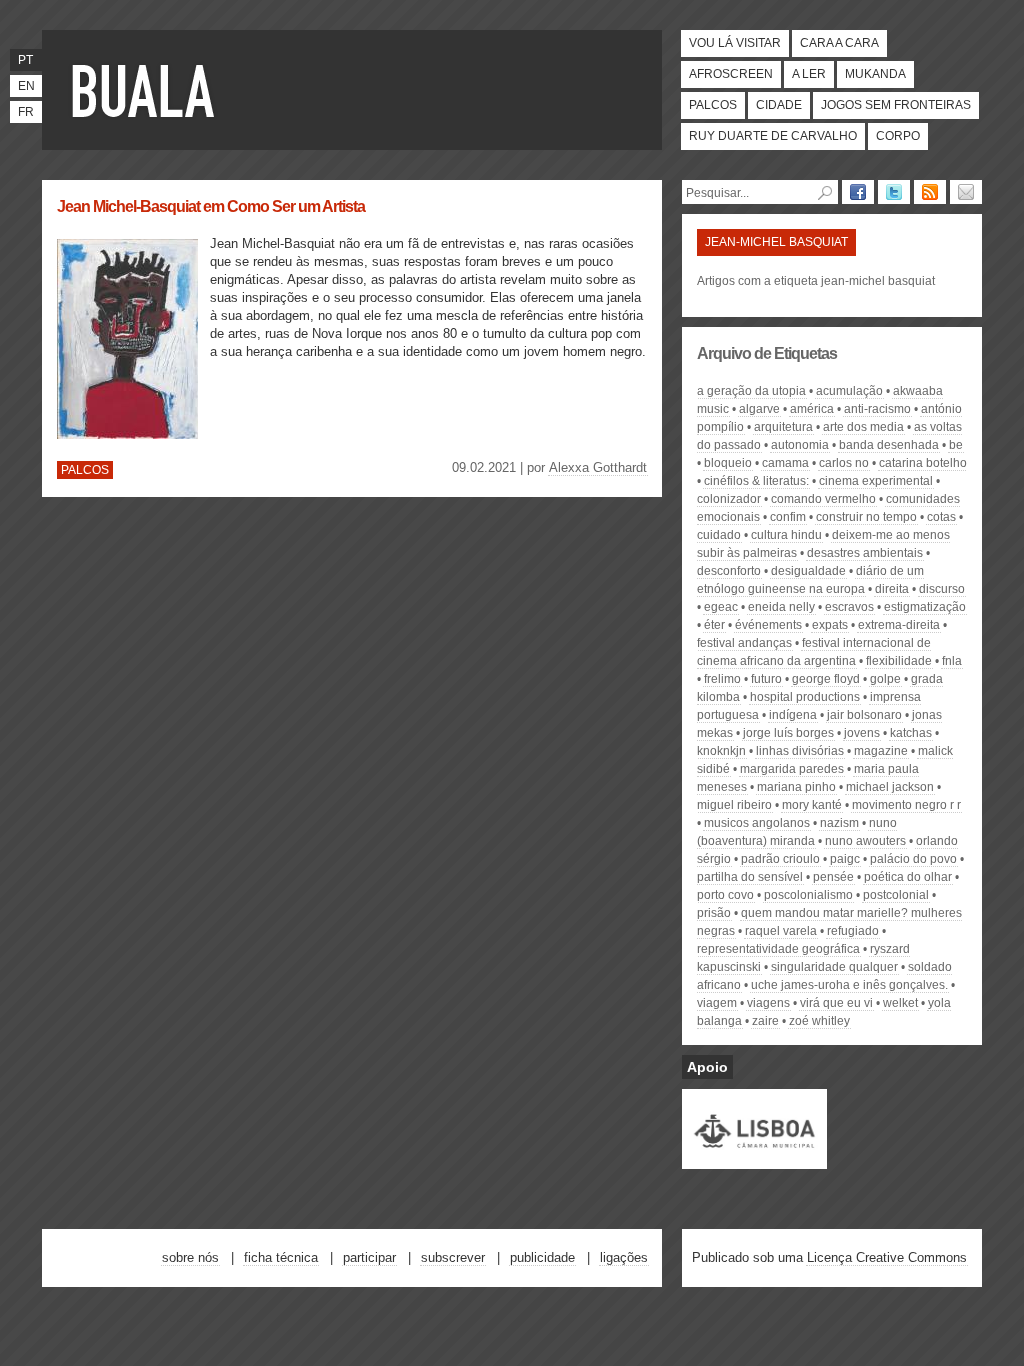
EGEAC (721, 607)
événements (768, 625)
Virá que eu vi (836, 1003)
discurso (942, 589)
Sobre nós (190, 1257)
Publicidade (542, 1257)
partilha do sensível (750, 877)
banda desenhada (889, 445)
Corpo (898, 136)
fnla (952, 661)
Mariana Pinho (796, 787)
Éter (714, 625)
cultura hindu (786, 535)
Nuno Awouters (865, 841)
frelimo (722, 679)
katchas (911, 733)
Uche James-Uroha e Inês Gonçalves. (849, 985)
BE (956, 445)
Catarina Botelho (923, 463)
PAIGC (845, 859)
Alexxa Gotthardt (598, 467)
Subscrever (453, 1257)
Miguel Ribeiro (734, 805)
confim (788, 517)
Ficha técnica (281, 1257)
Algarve (759, 409)
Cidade (779, 105)
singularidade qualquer (834, 967)
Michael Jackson (890, 787)
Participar (369, 1257)
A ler (809, 74)
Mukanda (875, 74)
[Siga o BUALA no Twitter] (894, 192)
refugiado (853, 931)
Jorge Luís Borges (788, 733)
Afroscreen (731, 74)
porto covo (725, 895)
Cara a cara (839, 43)
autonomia (800, 445)
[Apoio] (754, 1160)
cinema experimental (876, 481)
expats (830, 625)
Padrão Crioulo (780, 859)
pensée (833, 877)
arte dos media (863, 427)
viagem (717, 1003)
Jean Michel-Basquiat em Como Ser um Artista (211, 206)
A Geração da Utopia (751, 391)
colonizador (729, 499)
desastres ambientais (865, 553)
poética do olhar (908, 877)
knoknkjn (721, 751)
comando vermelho (823, 499)
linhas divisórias (800, 751)
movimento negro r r (906, 805)
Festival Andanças (744, 643)
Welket (900, 1003)
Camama (785, 463)
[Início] (147, 90)
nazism (839, 823)
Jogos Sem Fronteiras (896, 105)
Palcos (713, 105)
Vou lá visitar (735, 43)
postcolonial (896, 895)
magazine (881, 751)
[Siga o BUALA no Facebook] (858, 192)
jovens (862, 733)
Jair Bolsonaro (864, 715)
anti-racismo (877, 409)
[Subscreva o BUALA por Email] (966, 192)
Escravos (849, 607)
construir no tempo (866, 517)
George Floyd (826, 679)
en (26, 86)
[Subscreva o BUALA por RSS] (930, 192)
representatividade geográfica (778, 949)
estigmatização (925, 607)
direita (892, 589)
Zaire (765, 1021)
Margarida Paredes (792, 769)
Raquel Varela (781, 931)
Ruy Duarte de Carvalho (773, 136)
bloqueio (728, 463)
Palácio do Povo (913, 859)
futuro (766, 679)
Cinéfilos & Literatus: (756, 481)
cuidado (719, 535)
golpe (885, 679)
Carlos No (844, 463)
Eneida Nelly (781, 607)
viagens (768, 1003)
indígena (793, 715)
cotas (941, 517)
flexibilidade (899, 661)
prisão (714, 913)
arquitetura (783, 427)
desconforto (729, 571)
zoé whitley (819, 1021)
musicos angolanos (757, 823)
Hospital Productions (805, 697)
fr (26, 112)
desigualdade (808, 571)
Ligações (624, 1257)
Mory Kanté (812, 805)
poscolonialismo (808, 895)
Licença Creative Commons (887, 1257)
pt (25, 60)
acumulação (849, 391)
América (812, 409)
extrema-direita (899, 625)
